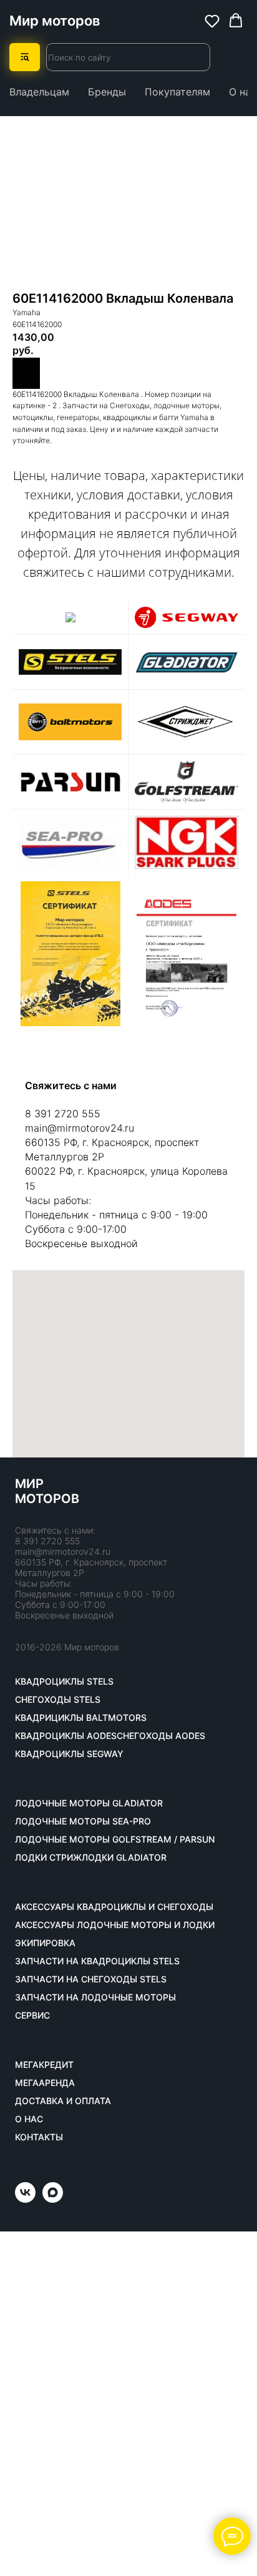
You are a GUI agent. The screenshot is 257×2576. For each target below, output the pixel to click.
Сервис (32, 2015)
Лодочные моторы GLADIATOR (89, 1803)
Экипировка (45, 1943)
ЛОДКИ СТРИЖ (48, 1858)
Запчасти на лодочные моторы (95, 1997)
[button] (212, 21)
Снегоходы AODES (161, 1736)
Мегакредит (44, 2065)
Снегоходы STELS (58, 1700)
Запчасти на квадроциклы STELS (97, 1961)
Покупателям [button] (177, 92)
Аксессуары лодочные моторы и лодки (115, 1925)
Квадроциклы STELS (64, 1682)
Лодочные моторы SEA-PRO (83, 1821)
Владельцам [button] (39, 92)
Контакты (39, 2137)
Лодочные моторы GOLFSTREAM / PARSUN (115, 1839)
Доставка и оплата (63, 2101)
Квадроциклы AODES (66, 1736)
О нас (243, 92)
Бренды (107, 92)
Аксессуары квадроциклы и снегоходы (114, 1907)
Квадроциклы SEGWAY (69, 1754)
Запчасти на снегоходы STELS (91, 1979)
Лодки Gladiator (124, 1858)
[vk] (25, 2199)
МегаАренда (45, 2083)
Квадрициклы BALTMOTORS (81, 1718)
